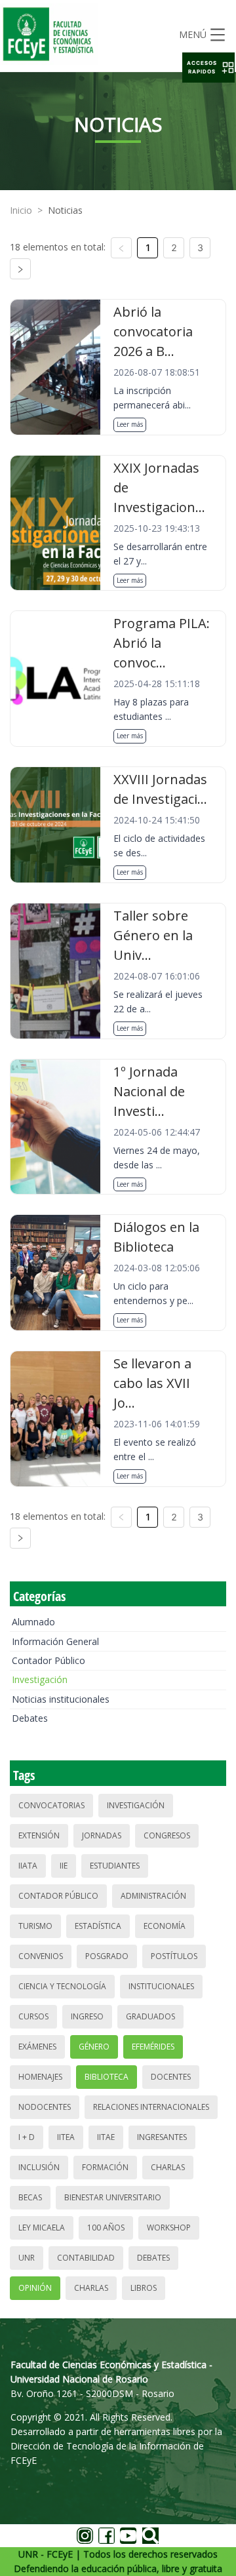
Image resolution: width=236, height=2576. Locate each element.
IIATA (28, 1866)
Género (94, 2047)
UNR (27, 2258)
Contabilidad (86, 2258)
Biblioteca (107, 2077)
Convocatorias (51, 1805)
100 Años (106, 2228)
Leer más (130, 424)
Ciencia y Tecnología (62, 1986)
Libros (144, 2288)
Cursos (33, 2016)
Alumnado (33, 1622)
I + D (27, 2137)
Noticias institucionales (61, 1699)
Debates (30, 1718)
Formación (105, 2167)
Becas (30, 2197)
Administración (153, 1896)
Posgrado (107, 1956)
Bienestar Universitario (113, 2197)
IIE (64, 1866)
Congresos (167, 1835)
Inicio (21, 210)
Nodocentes (45, 2107)
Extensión (39, 1835)
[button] (208, 68)
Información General (55, 1641)
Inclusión (39, 2167)
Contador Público (49, 1660)
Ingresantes (162, 2137)
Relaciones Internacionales (151, 2107)
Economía (165, 1926)
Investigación (40, 1679)
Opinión (35, 2288)
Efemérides (153, 2047)
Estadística (98, 1926)
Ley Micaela (42, 2228)
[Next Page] (20, 269)
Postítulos (174, 1956)
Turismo (35, 1926)
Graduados (150, 2016)
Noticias (65, 210)
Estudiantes (115, 1866)
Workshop (169, 2228)
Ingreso (87, 2016)
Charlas (168, 2167)
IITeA (66, 2137)
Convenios (41, 1956)
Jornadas (102, 1835)
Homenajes (40, 2077)
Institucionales (161, 1986)
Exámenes (37, 2047)
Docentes (171, 2077)
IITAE (106, 2137)
